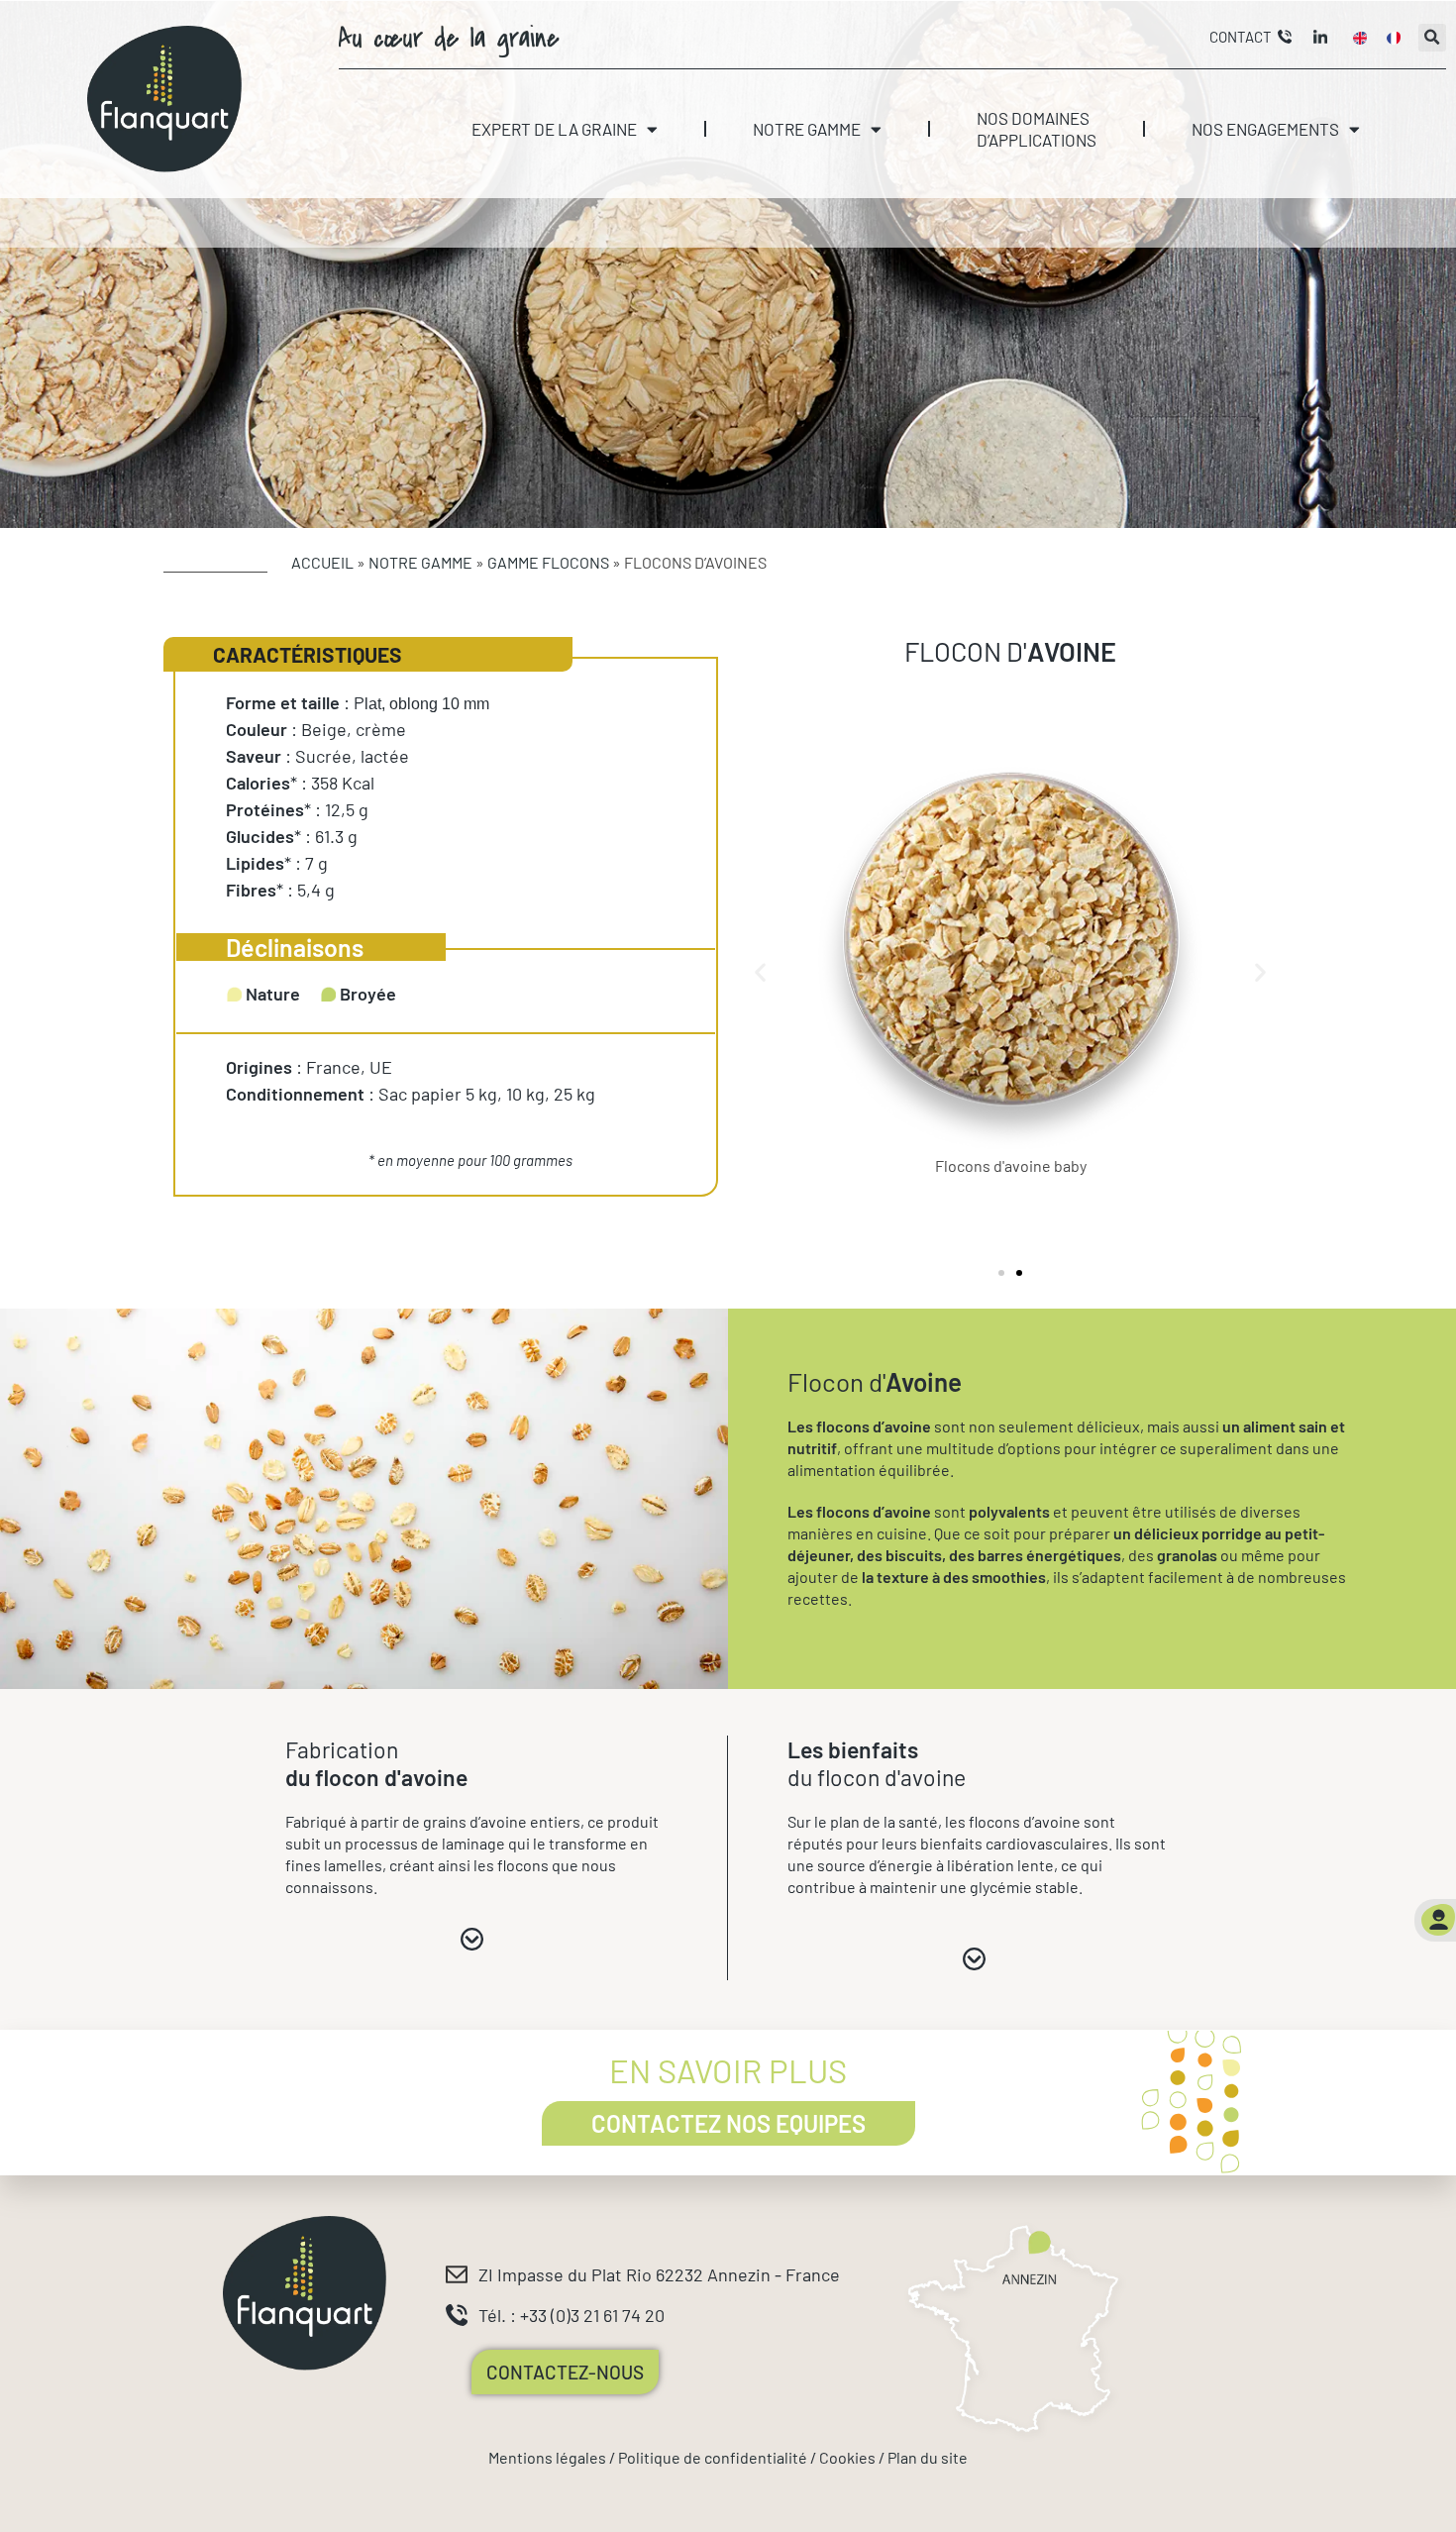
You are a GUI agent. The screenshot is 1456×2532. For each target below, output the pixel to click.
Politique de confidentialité (713, 2457)
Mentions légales (547, 2457)
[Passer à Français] (1394, 38)
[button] (1432, 38)
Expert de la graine (554, 129)
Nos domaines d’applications (1037, 129)
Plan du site (928, 2457)
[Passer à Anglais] (1360, 38)
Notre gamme (807, 129)
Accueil (322, 562)
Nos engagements (1265, 129)
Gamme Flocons (548, 562)
